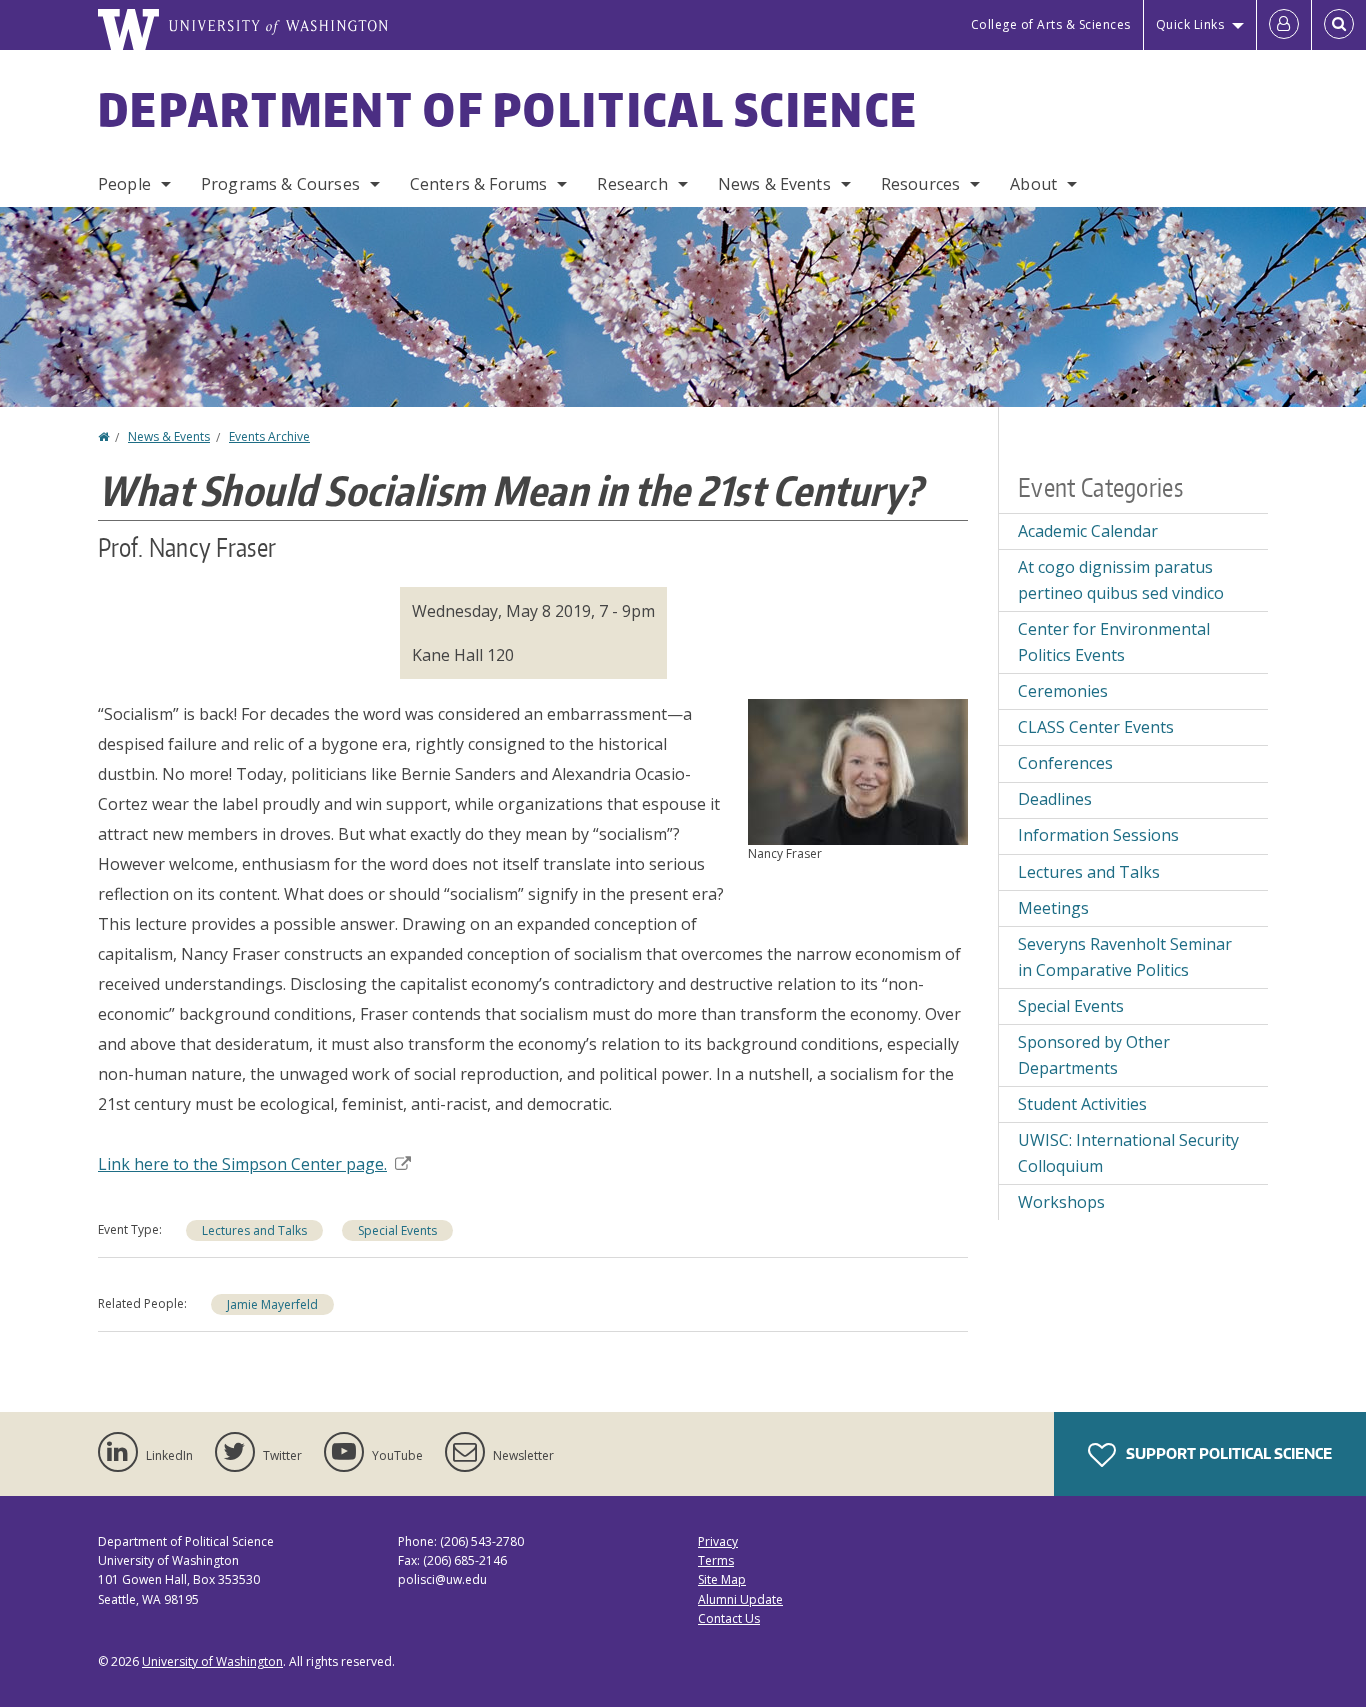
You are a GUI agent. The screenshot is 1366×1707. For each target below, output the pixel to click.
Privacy (718, 1541)
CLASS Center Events (1096, 727)
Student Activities (1082, 1104)
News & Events (774, 184)
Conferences (1065, 763)
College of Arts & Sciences (1051, 24)
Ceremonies (1063, 691)
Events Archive (269, 436)
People (124, 184)
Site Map (722, 1579)
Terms (716, 1560)
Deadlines (1055, 799)
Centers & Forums (479, 184)
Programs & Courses (280, 184)
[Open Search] (1339, 25)
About (1033, 184)
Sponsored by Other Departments (1094, 1055)
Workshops (1061, 1202)
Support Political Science (1227, 1453)
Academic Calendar (1088, 531)
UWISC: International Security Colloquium (1128, 1153)
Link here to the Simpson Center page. (242, 1164)
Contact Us (729, 1618)
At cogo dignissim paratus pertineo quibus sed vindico (1121, 580)
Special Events (397, 1230)
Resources (920, 184)
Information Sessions (1098, 835)
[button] (858, 770)
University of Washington (212, 1661)
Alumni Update (740, 1599)
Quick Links (1190, 24)
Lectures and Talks (254, 1230)
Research (632, 184)
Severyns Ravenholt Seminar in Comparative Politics (1125, 957)
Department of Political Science (508, 109)
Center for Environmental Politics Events (1114, 642)
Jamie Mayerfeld (272, 1304)
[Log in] (1284, 25)
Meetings (1053, 908)
